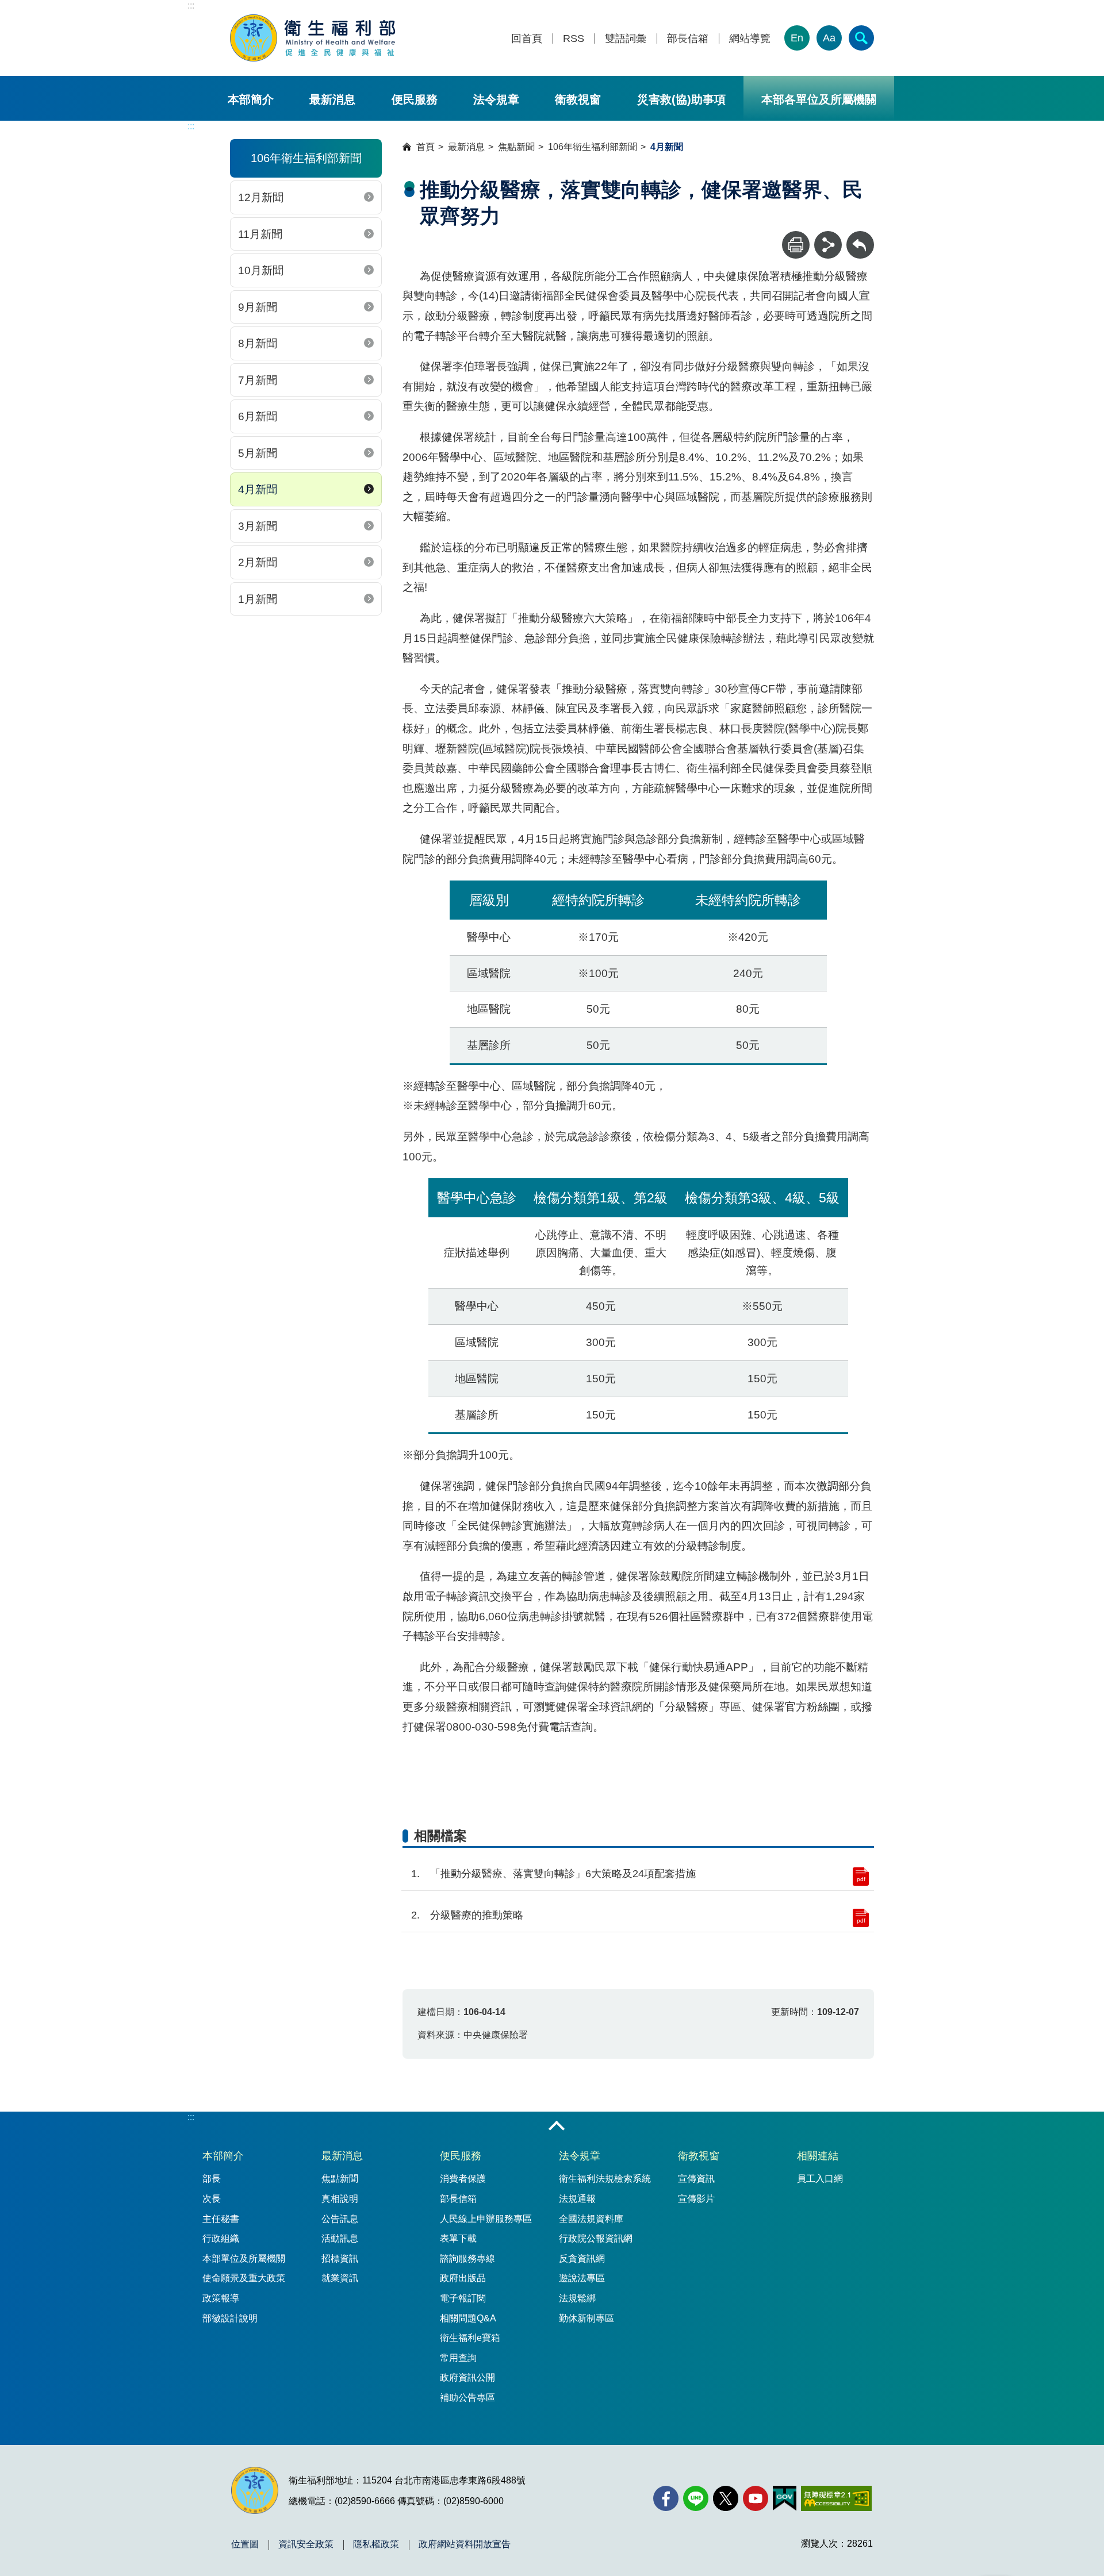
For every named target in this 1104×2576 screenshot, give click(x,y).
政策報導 (221, 2298)
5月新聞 (258, 453)
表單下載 (458, 2238)
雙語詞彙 (626, 39)
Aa (829, 38)
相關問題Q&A (468, 2318)
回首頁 (527, 39)
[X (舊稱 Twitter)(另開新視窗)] (726, 2498)
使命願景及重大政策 (244, 2278)
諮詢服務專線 (467, 2258)
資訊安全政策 (306, 2544)
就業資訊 (340, 2278)
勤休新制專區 (586, 2318)
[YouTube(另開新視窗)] (756, 2498)
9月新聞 (258, 307)
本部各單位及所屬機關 (819, 99)
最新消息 (332, 99)
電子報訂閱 (463, 2298)
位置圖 (245, 2544)
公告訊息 (340, 2219)
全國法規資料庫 (591, 2219)
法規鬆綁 (577, 2298)
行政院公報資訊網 (596, 2238)
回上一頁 (860, 237)
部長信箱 (688, 39)
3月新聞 (258, 526)
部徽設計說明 (230, 2318)
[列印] (796, 245)
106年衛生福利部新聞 (593, 147)
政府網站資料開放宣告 (465, 2544)
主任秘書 (221, 2219)
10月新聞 (261, 270)
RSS (574, 39)
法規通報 (577, 2199)
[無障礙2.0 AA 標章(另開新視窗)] (836, 2498)
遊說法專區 (582, 2278)
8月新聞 (258, 343)
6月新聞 (258, 416)
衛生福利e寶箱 (470, 2338)
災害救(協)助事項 (681, 99)
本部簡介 (251, 99)
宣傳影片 (696, 2199)
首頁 (425, 147)
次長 (212, 2199)
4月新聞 (258, 489)
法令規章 (496, 99)
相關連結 (818, 2156)
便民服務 (415, 99)
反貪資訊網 (582, 2258)
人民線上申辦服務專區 (486, 2219)
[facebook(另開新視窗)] (666, 2498)
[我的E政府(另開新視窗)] (785, 2498)
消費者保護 (463, 2179)
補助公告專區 (467, 2398)
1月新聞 (258, 599)
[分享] (828, 245)
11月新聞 (260, 234)
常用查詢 (458, 2358)
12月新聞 (261, 197)
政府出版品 (463, 2278)
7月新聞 (258, 380)
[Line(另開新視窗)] (696, 2498)
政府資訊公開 (467, 2377)
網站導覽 (750, 39)
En (797, 38)
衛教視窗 (578, 99)
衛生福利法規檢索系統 (605, 2179)
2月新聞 (258, 562)
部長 (212, 2179)
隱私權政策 (376, 2544)
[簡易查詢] (861, 38)
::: (191, 5)
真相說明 (340, 2199)
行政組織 (221, 2238)
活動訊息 (340, 2238)
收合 (557, 2127)
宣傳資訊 (696, 2179)
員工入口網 (820, 2179)
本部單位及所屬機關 (244, 2258)
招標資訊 (340, 2258)
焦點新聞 (516, 147)
